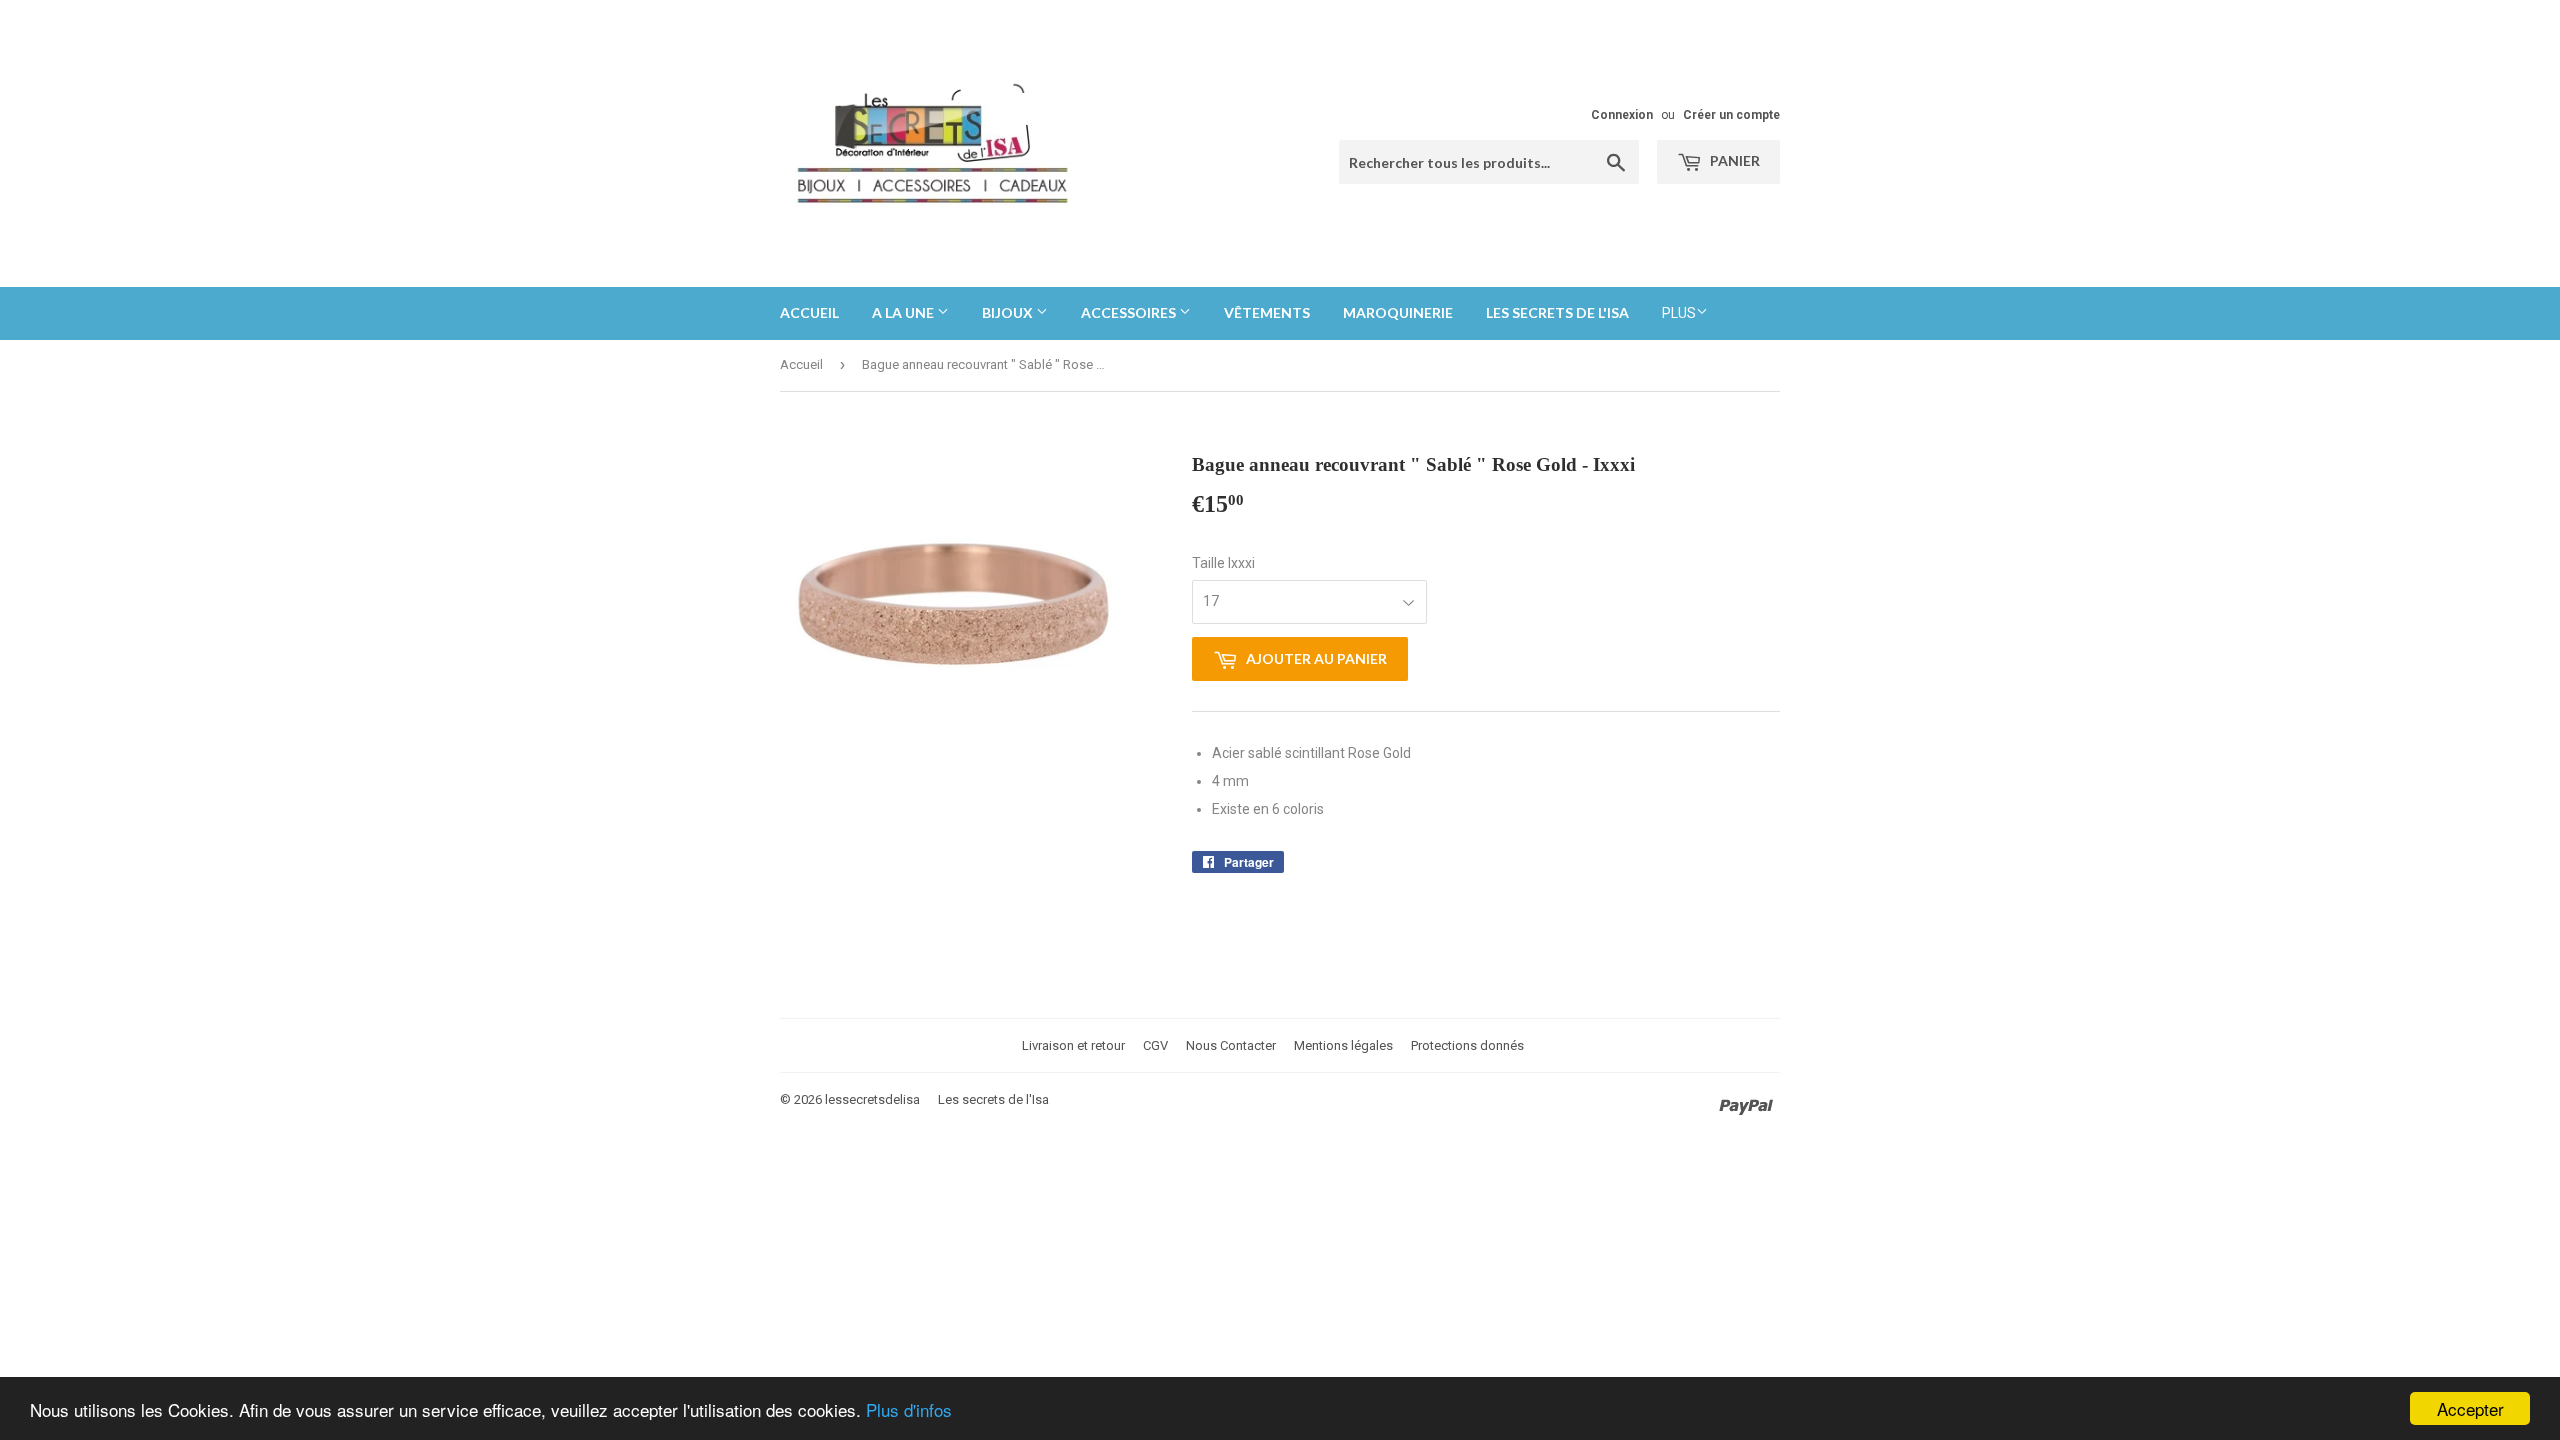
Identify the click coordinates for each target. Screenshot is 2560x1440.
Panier (1733, 160)
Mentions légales (1343, 1045)
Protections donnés (1467, 1045)
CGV (1155, 1045)
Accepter (2470, 1408)
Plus (1679, 313)
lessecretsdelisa (872, 1099)
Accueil (809, 312)
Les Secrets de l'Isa (1557, 312)
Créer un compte (1731, 115)
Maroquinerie (1398, 312)
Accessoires (1130, 312)
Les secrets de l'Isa (993, 1099)
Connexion (1622, 115)
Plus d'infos (909, 1409)
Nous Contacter (1231, 1045)
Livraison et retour (1073, 1045)
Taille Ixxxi (1223, 563)
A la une (904, 312)
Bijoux (1009, 312)
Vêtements (1267, 312)
